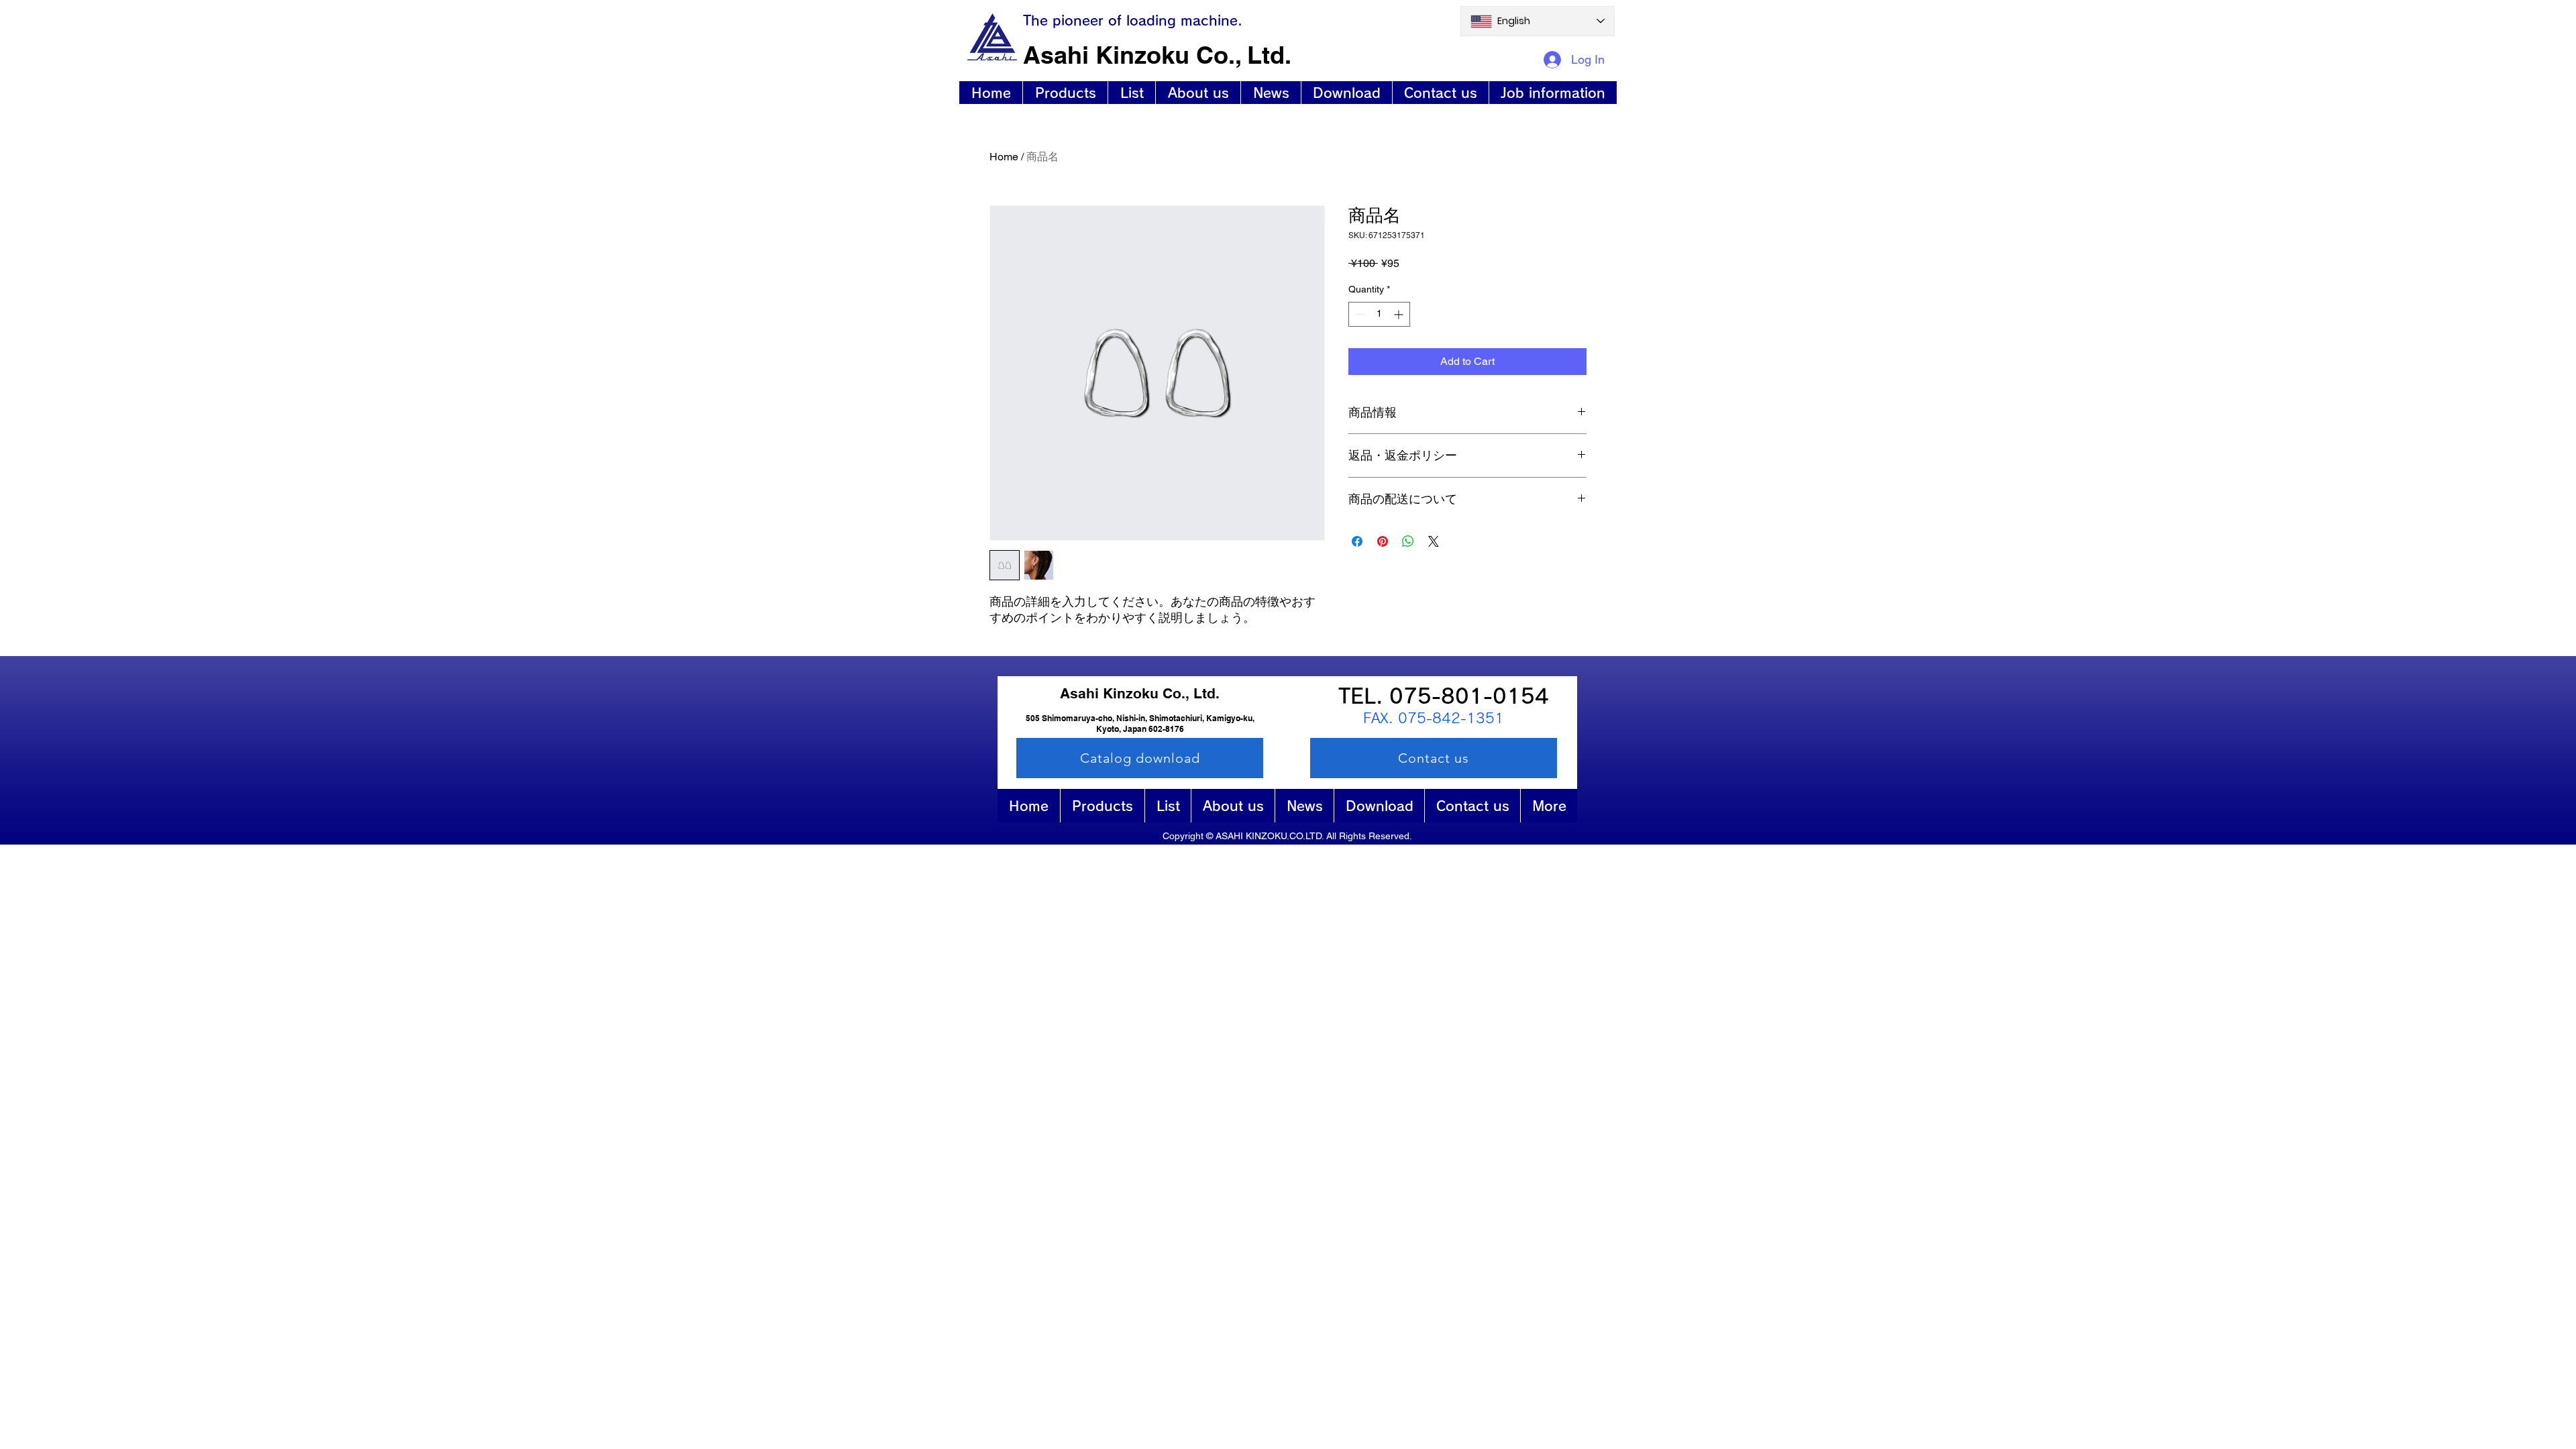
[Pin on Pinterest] (1383, 541)
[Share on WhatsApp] (1408, 541)
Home (1004, 157)
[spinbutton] (1379, 314)
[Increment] (1400, 314)
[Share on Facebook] (1357, 541)
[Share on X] (1434, 541)
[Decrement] (1359, 314)
